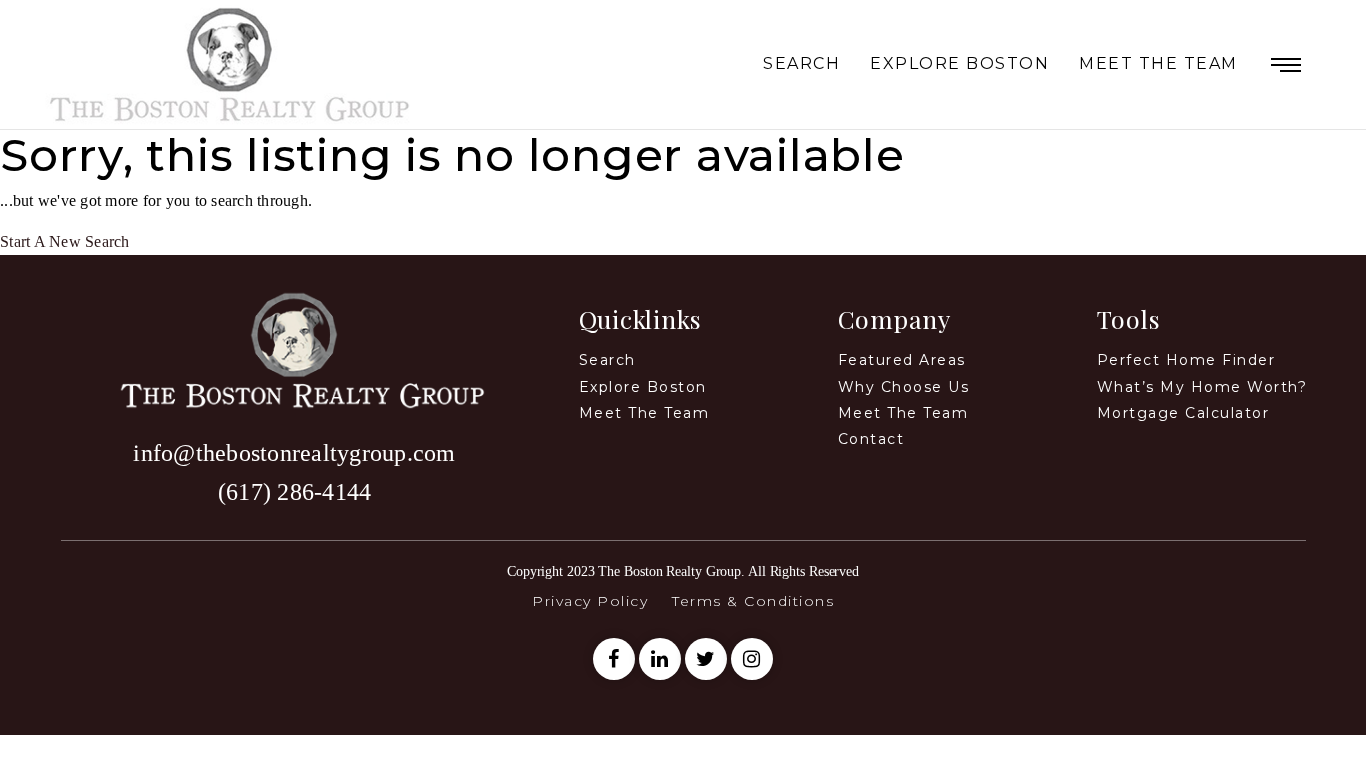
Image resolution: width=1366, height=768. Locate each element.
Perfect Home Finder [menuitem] (1186, 360)
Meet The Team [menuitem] (1158, 64)
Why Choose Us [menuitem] (904, 387)
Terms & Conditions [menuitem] (753, 601)
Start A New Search (65, 241)
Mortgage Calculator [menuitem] (1183, 413)
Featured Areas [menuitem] (902, 360)
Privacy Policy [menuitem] (590, 601)
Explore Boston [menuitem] (959, 64)
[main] (683, 192)
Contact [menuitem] (871, 439)
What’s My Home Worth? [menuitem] (1202, 387)
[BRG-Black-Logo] (295, 347)
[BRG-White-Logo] (230, 62)
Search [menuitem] (801, 64)
